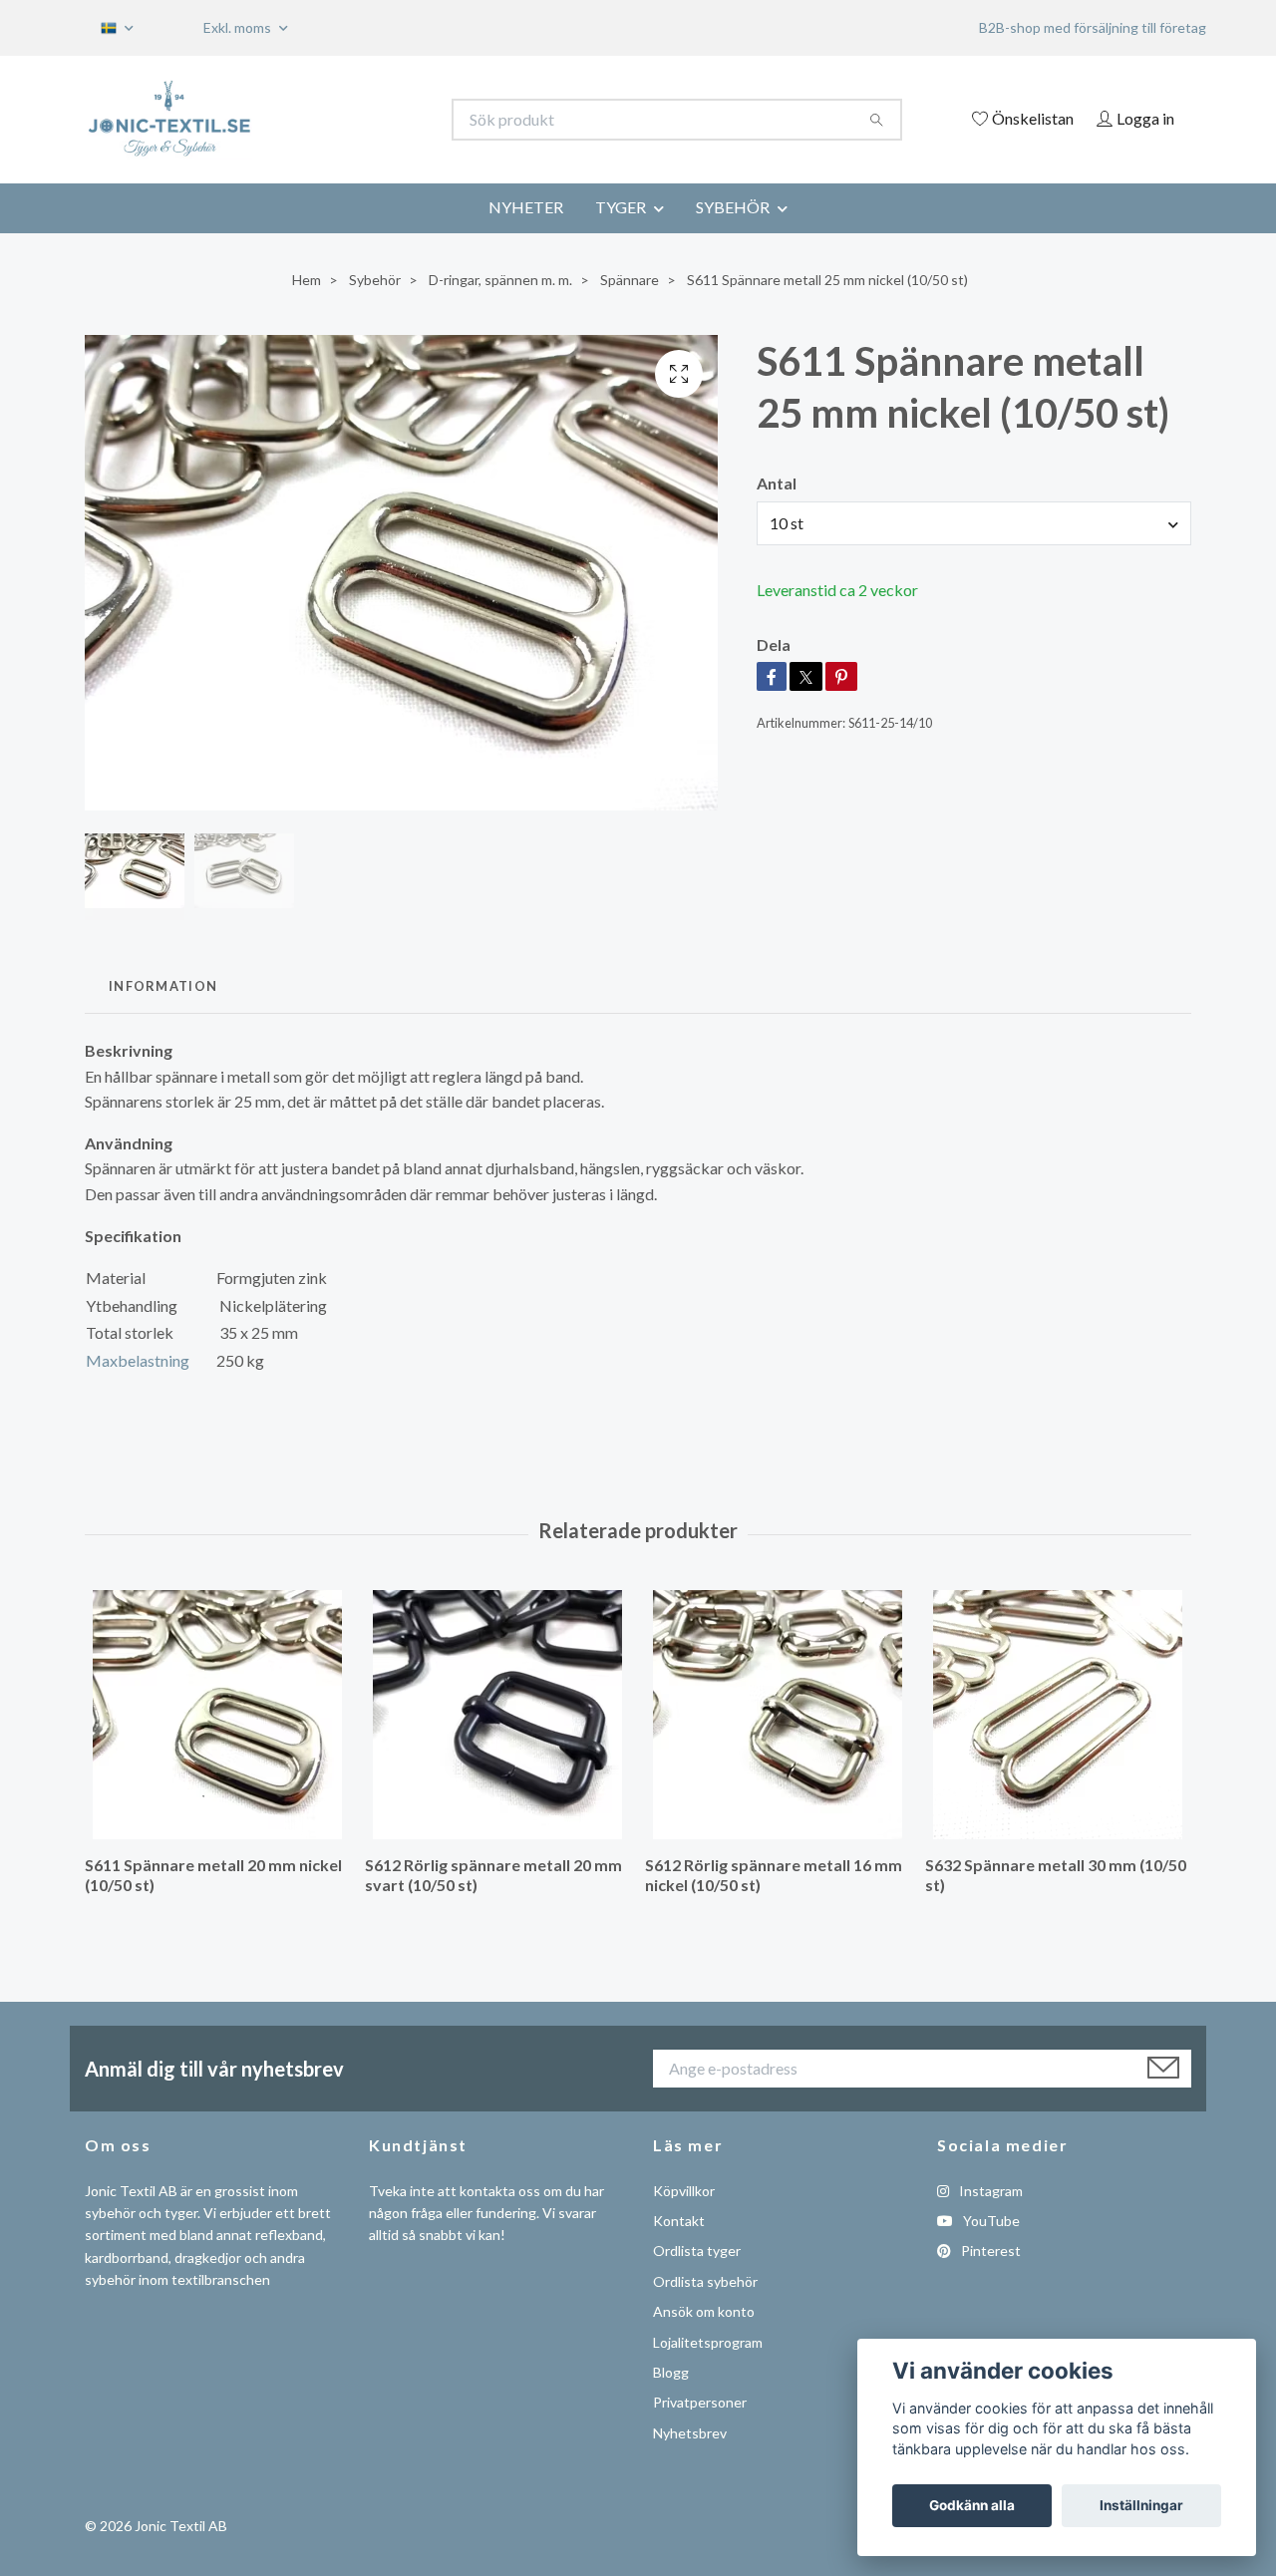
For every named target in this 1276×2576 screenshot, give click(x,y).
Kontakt (679, 2221)
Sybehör (375, 280)
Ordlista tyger (697, 2251)
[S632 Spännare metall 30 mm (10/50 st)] (1058, 1715)
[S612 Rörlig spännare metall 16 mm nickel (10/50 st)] (778, 1715)
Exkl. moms (239, 27)
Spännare (630, 280)
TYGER (621, 207)
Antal (777, 483)
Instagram (989, 2191)
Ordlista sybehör (705, 2281)
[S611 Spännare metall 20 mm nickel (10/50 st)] (217, 1715)
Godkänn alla (972, 2505)
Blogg (671, 2372)
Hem (307, 280)
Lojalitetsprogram (708, 2342)
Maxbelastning (138, 1360)
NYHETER (526, 207)
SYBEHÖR (733, 207)
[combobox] (974, 523)
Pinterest (989, 2251)
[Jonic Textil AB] (362, 120)
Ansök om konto (704, 2311)
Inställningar (1141, 2505)
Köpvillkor (684, 2191)
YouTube (990, 2221)
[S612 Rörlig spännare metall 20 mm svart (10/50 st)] (497, 1715)
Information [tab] (163, 986)
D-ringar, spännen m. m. (500, 280)
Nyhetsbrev (690, 2433)
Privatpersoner (700, 2402)
